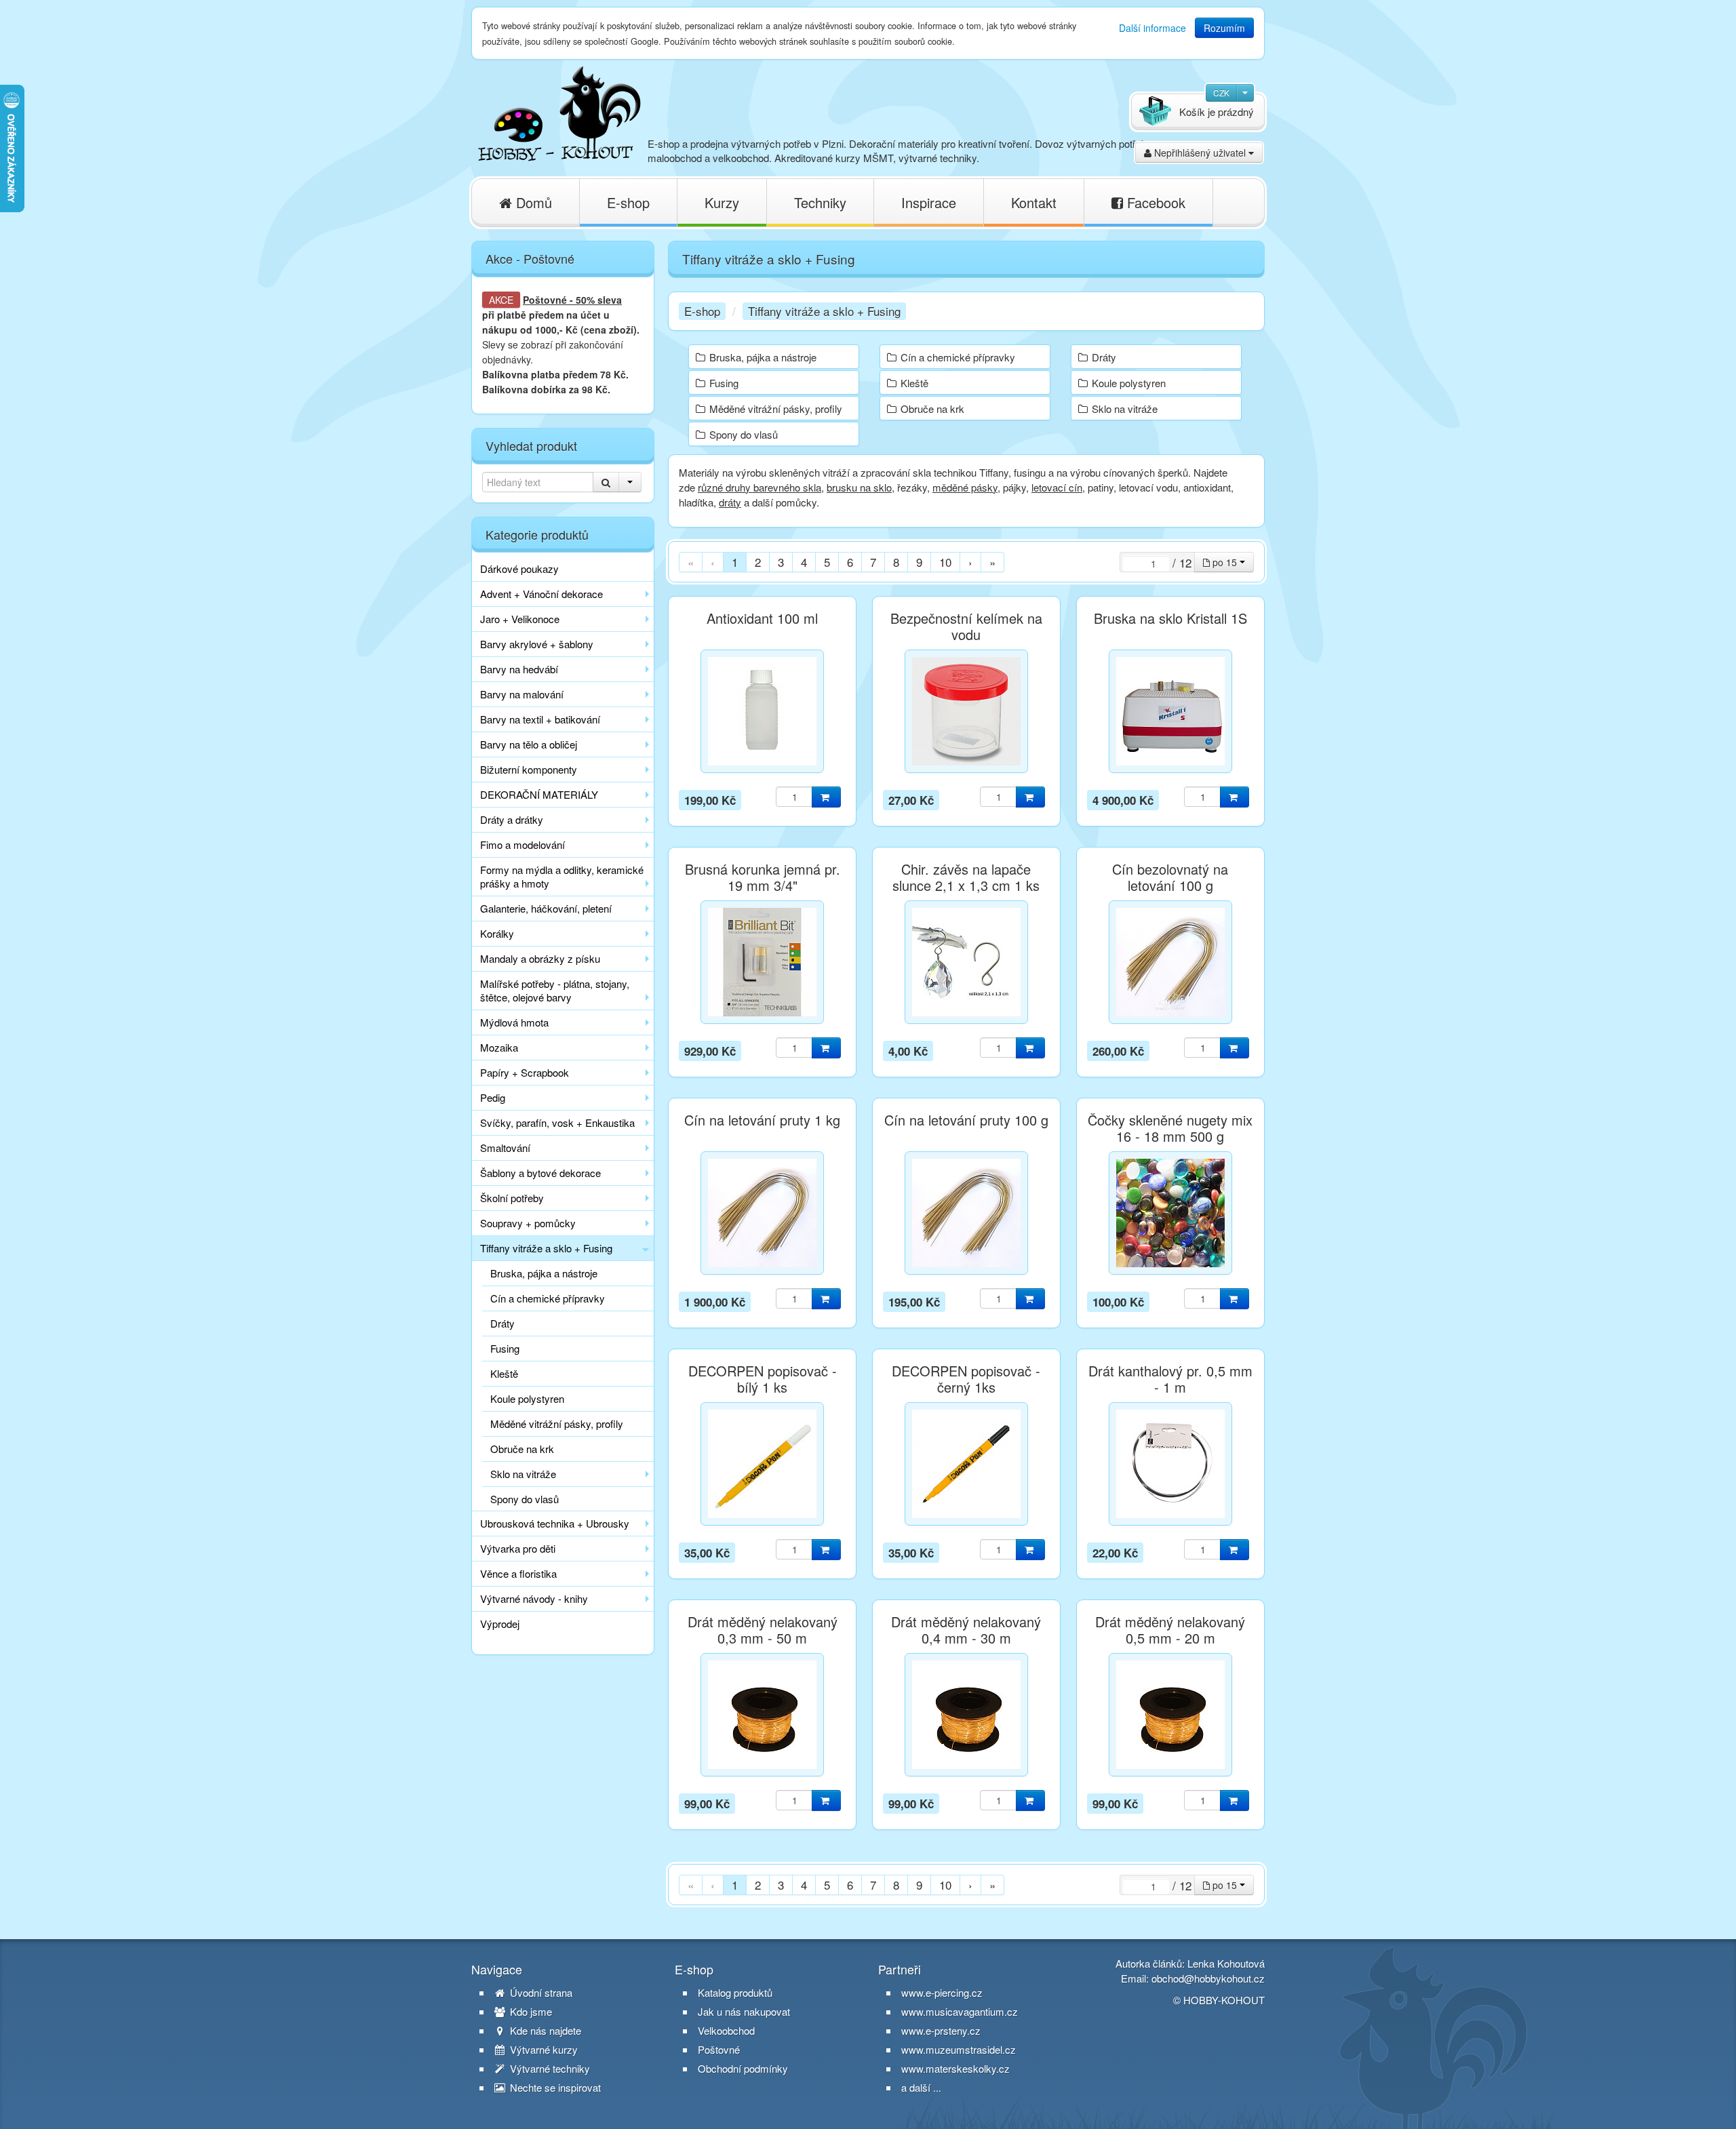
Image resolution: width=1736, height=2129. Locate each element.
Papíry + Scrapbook (525, 1072)
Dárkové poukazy (519, 569)
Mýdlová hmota (514, 1022)
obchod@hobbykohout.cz (1208, 1978)
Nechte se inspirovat (554, 2088)
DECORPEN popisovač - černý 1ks (966, 1379)
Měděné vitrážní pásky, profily (557, 1424)
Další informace (1152, 28)
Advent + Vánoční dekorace (541, 594)
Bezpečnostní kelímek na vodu (966, 626)
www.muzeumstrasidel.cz (959, 2049)
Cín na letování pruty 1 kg (762, 1120)
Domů (532, 202)
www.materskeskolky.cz (955, 2068)
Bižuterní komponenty (529, 769)
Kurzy (722, 202)
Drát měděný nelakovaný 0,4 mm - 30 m (966, 1630)
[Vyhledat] (606, 482)
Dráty (502, 1323)
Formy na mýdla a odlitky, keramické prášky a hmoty (562, 876)
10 (945, 562)
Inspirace (929, 202)
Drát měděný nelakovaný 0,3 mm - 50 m (763, 1630)
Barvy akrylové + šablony (537, 644)
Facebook (1154, 202)
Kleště (504, 1373)
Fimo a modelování (522, 844)
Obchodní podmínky (743, 2069)
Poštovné (545, 300)
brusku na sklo (859, 487)
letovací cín (1057, 487)
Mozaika (499, 1047)
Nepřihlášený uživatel (1200, 153)
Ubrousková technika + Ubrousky (555, 1523)
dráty (730, 502)
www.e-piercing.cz (942, 1992)
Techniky (820, 202)
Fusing (505, 1348)
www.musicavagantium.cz (960, 2011)
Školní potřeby (512, 1198)
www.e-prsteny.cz (941, 2030)
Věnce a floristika (518, 1573)
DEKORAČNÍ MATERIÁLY (539, 794)
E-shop (628, 202)
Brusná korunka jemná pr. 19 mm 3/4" (763, 877)
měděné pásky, (966, 487)
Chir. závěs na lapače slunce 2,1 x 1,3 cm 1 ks (966, 877)
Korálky (497, 933)
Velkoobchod (726, 2031)
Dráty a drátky (512, 819)
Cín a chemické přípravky (548, 1298)
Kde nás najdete (544, 2031)
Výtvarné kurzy (542, 2050)
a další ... (921, 2087)
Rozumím (1224, 28)
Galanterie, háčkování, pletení (546, 908)
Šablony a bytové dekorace (540, 1173)
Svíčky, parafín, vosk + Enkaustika (557, 1122)
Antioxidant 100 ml (762, 618)
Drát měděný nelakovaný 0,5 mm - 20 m (1170, 1630)
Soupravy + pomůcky (528, 1223)
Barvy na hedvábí (519, 669)
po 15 (1225, 562)
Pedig (493, 1097)
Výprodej (500, 1624)
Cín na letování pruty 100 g (966, 1120)
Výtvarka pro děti (518, 1548)
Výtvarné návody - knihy (534, 1598)
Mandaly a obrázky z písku (540, 958)
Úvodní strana (540, 1993)
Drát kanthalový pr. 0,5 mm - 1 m (1170, 1379)
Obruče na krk (522, 1449)
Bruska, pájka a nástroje (544, 1273)
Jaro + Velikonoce (520, 619)
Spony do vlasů (525, 1499)
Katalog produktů (735, 1993)
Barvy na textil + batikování (540, 719)
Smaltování (505, 1148)
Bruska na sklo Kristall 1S (1170, 618)
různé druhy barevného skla (759, 487)
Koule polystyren (527, 1398)
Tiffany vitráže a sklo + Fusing (546, 1248)
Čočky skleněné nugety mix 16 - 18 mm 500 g (1170, 1128)
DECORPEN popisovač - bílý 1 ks (763, 1379)
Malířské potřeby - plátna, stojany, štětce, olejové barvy (555, 990)
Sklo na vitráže (523, 1474)
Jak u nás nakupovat (744, 2012)
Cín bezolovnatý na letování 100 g (1170, 877)
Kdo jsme (530, 2012)
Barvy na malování (522, 694)
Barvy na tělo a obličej (529, 744)
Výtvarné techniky (549, 2069)
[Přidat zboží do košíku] (826, 797)
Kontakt (1034, 202)
